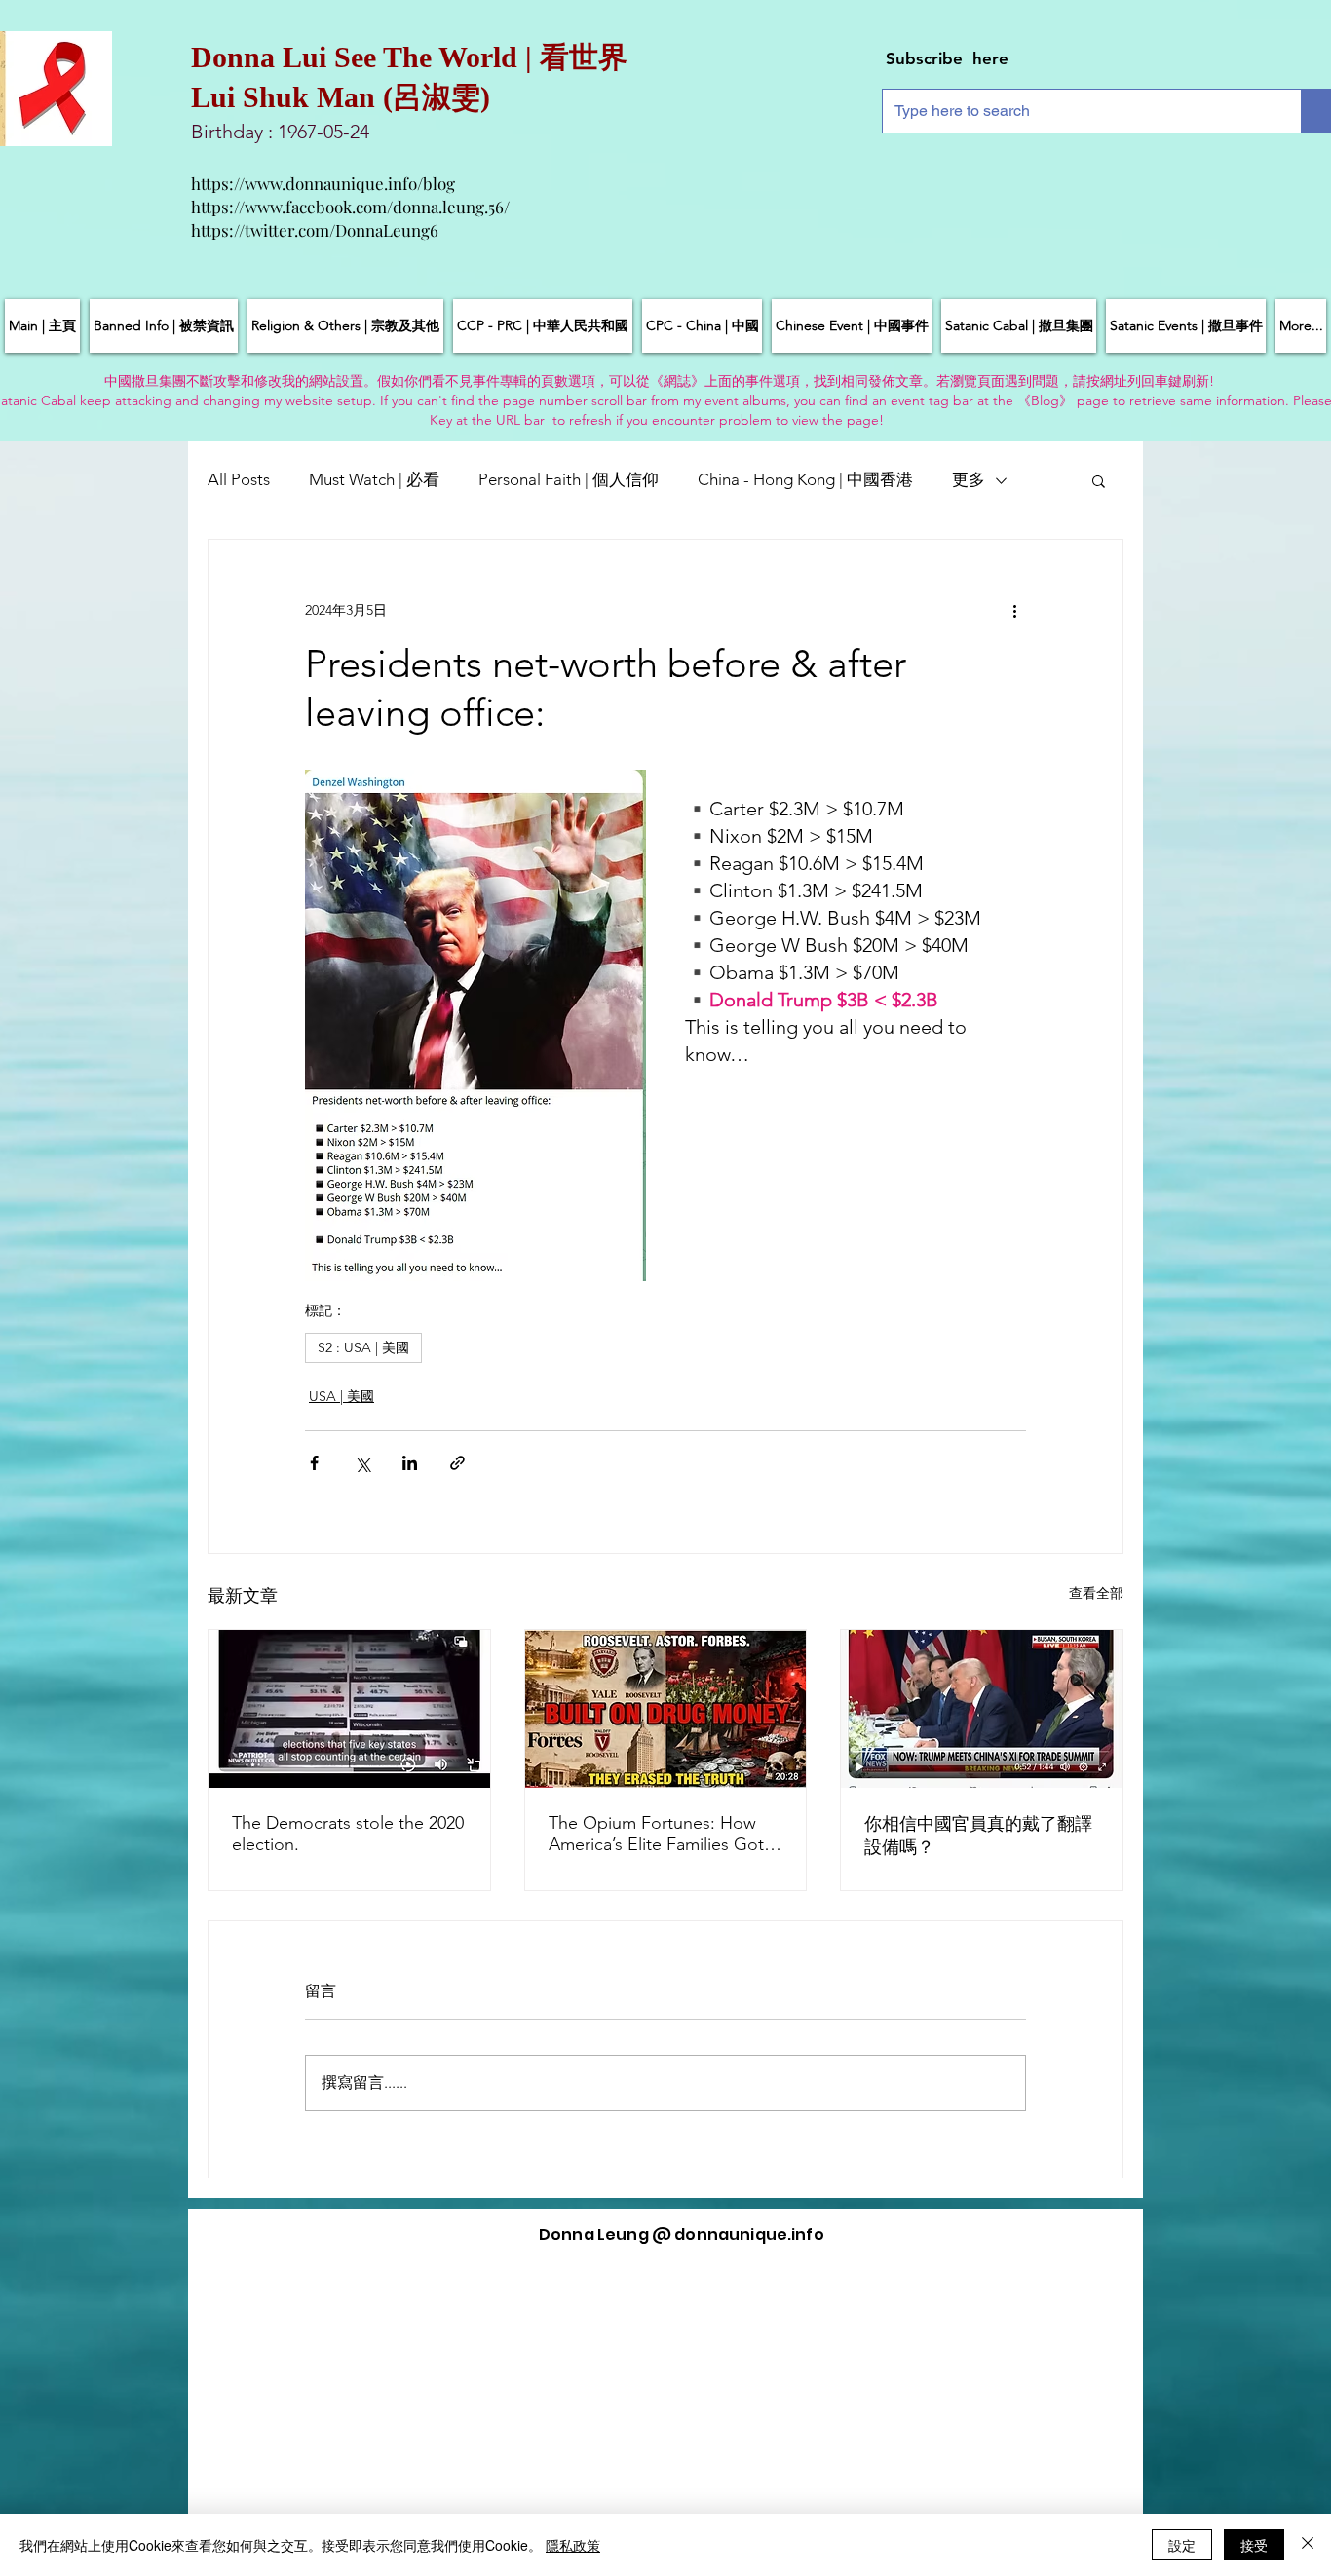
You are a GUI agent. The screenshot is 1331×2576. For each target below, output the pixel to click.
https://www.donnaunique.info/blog (323, 183)
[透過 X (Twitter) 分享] (362, 1463)
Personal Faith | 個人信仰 (569, 479)
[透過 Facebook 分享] (314, 1463)
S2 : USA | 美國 (363, 1347)
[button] (1099, 480)
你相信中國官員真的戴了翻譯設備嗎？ (978, 1836)
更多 (969, 479)
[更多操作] (1014, 610)
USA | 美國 (342, 1396)
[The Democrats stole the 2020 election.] (349, 1709)
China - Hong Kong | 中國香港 (805, 479)
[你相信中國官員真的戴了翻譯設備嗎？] (982, 1709)
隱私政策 (573, 2545)
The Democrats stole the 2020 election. (348, 1834)
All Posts (239, 479)
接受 (1254, 2545)
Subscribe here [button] (947, 58)
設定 (1182, 2545)
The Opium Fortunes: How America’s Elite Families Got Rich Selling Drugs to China (656, 1834)
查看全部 (1096, 1593)
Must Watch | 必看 (374, 479)
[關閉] (1308, 2545)
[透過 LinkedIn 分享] (410, 1463)
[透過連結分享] (457, 1463)
